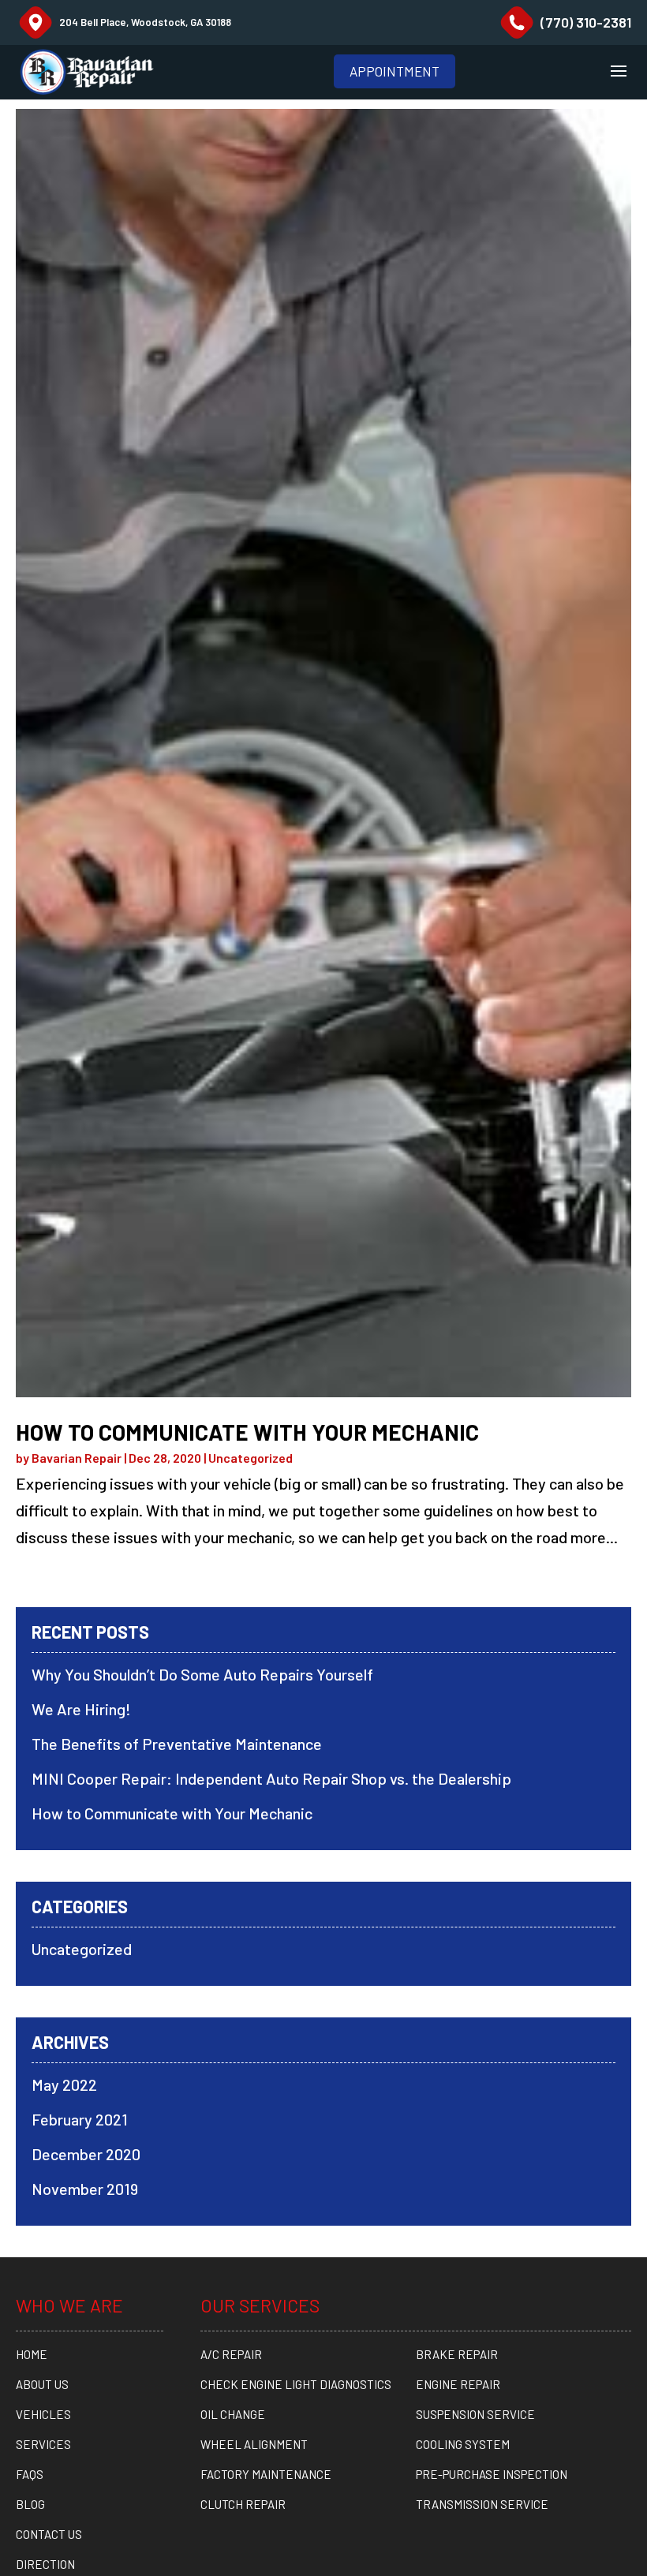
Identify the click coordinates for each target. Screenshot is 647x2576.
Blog (30, 2504)
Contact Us (49, 2534)
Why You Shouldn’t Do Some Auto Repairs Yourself (202, 1674)
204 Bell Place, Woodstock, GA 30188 (145, 22)
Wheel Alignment (254, 2444)
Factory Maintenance (266, 2474)
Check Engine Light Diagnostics (296, 2384)
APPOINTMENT (395, 71)
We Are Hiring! (81, 1709)
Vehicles (43, 2414)
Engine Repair (458, 2384)
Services (43, 2444)
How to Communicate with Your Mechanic (247, 1432)
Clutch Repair (243, 2504)
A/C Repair (231, 2354)
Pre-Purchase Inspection (492, 2474)
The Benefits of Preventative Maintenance (177, 1744)
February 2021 (80, 2119)
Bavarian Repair (77, 1458)
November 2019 (85, 2189)
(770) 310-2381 (586, 22)
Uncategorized (251, 1458)
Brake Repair (457, 2354)
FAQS (30, 2474)
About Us (42, 2384)
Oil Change (233, 2414)
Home (32, 2354)
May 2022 (64, 2084)
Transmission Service (482, 2504)
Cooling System (463, 2444)
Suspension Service (475, 2414)
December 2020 (86, 2154)
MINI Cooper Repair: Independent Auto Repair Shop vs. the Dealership (271, 1778)
